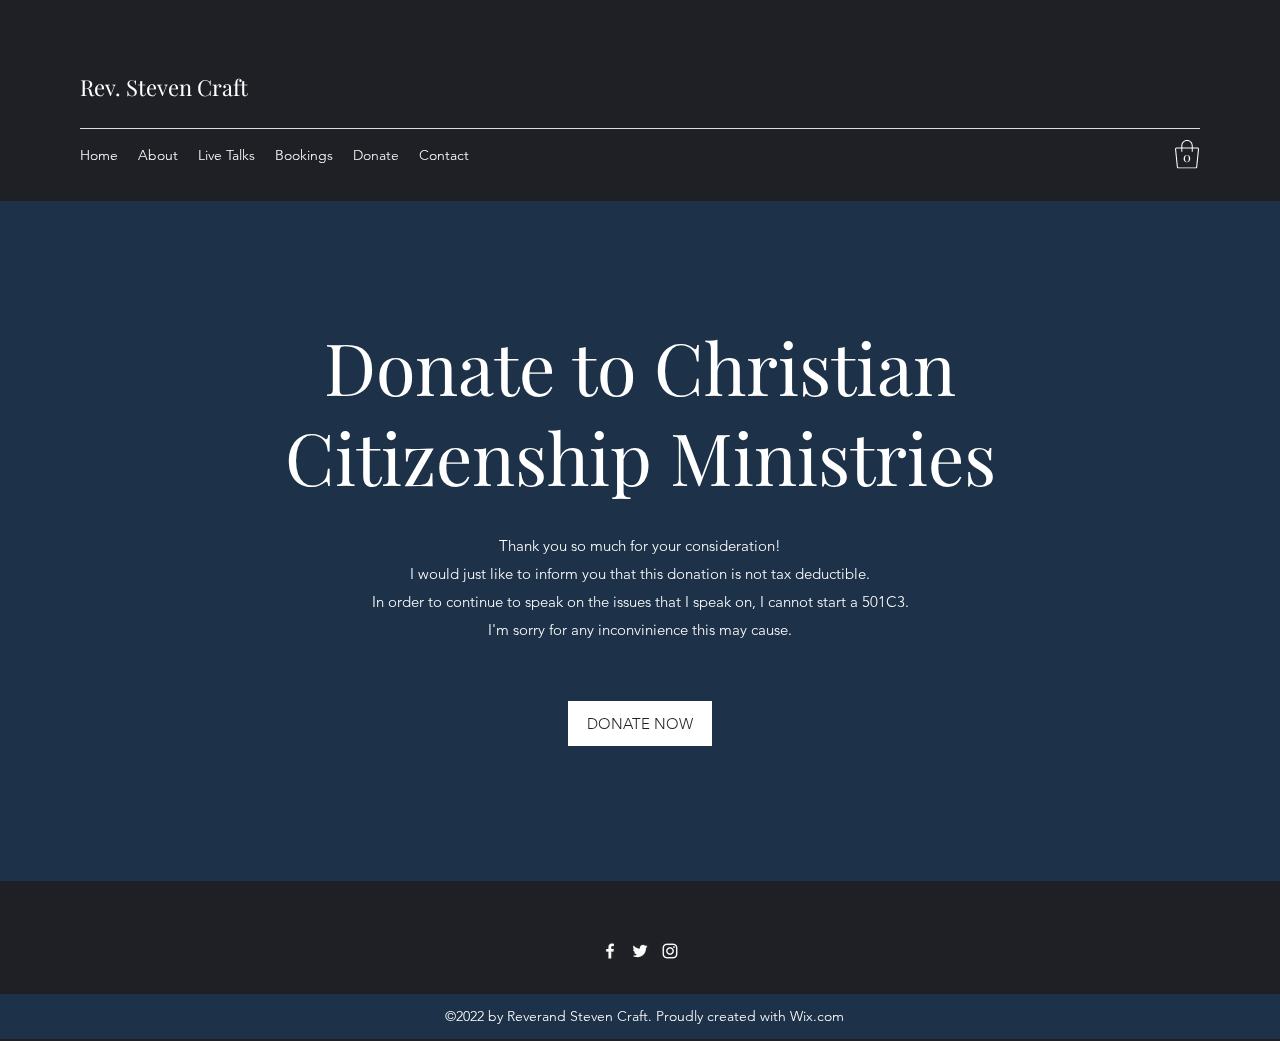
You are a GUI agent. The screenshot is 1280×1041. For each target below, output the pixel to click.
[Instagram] (670, 951)
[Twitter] (640, 951)
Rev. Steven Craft (164, 87)
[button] (1187, 154)
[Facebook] (610, 951)
